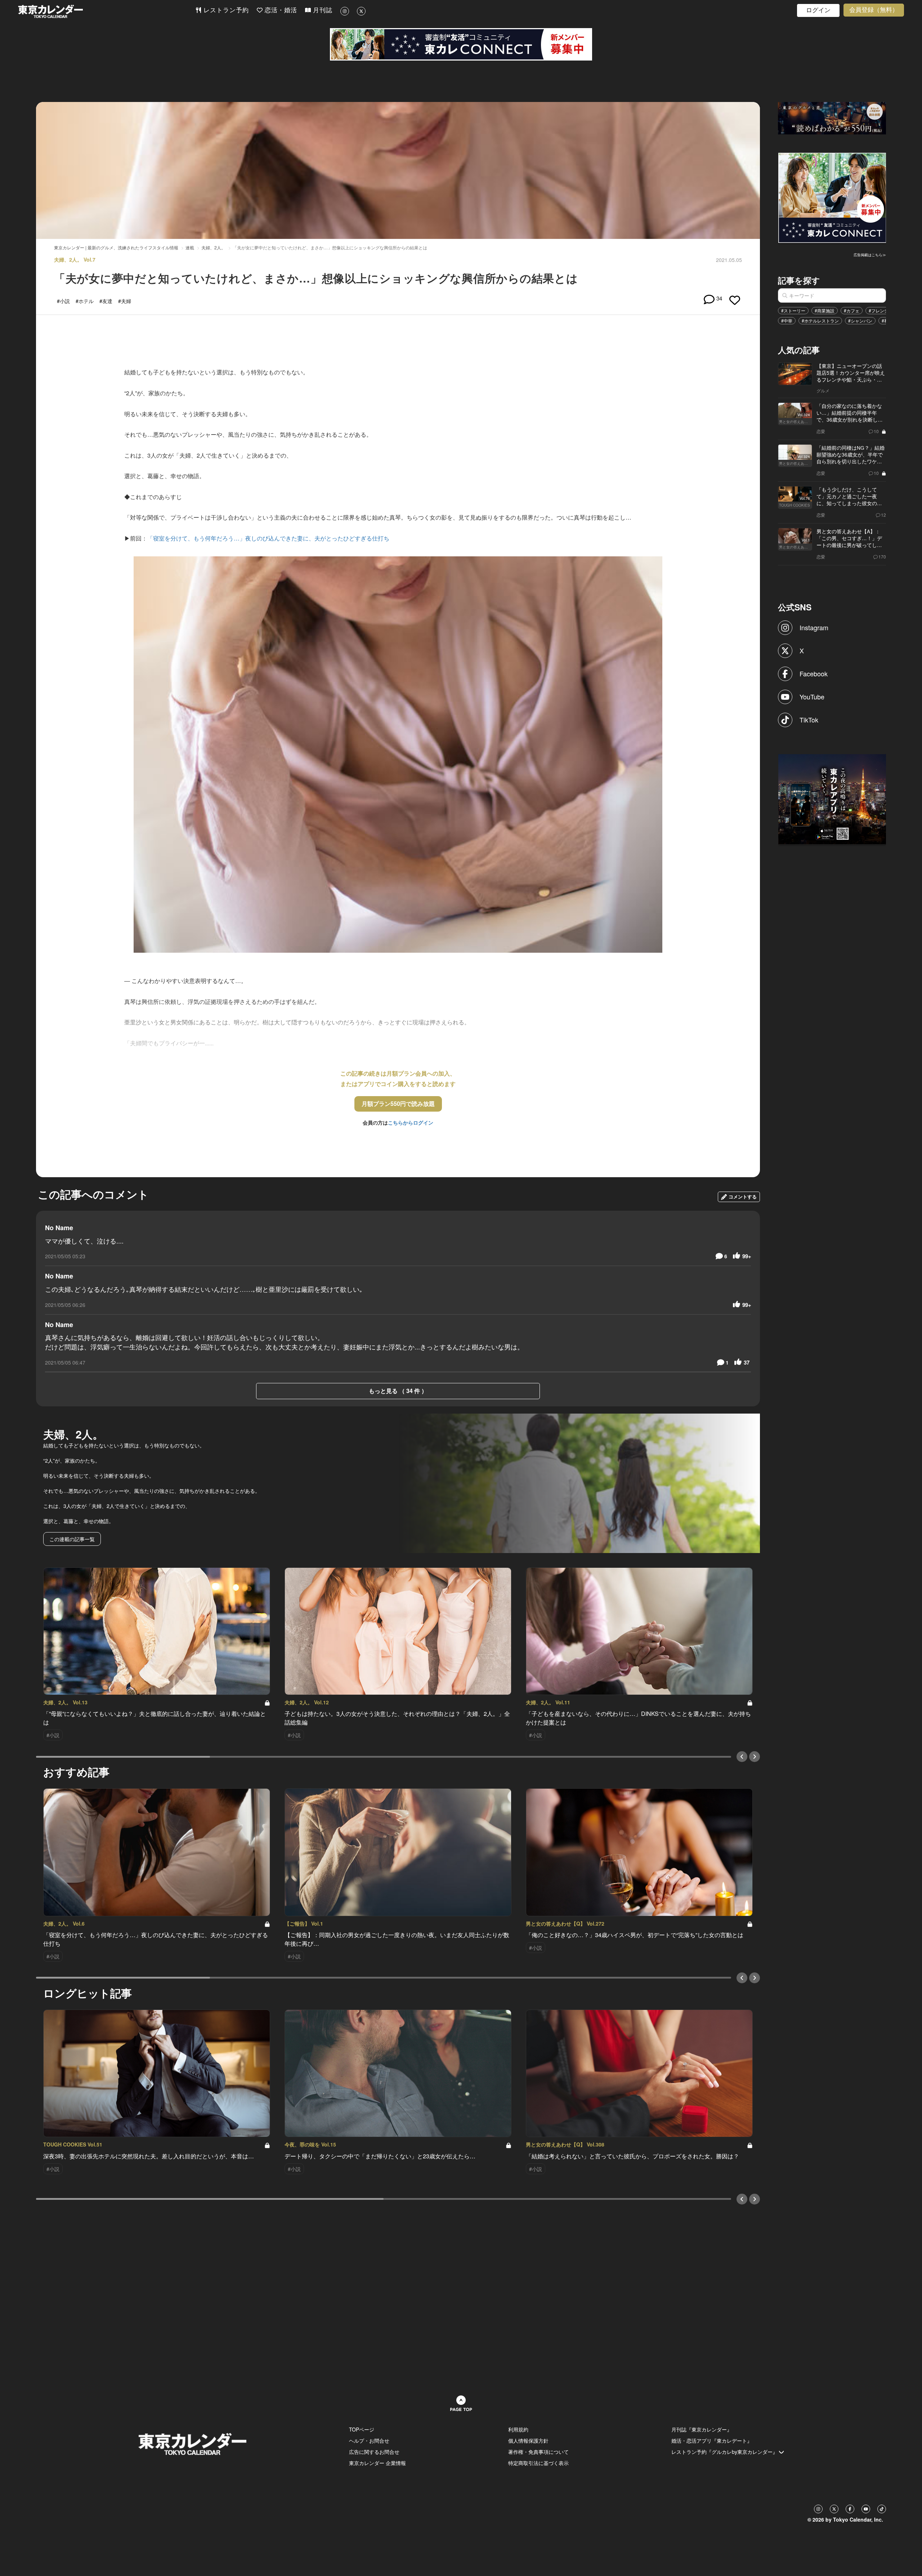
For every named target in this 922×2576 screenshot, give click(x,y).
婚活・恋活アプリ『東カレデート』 (712, 2441)
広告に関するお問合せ (374, 2452)
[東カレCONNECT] (461, 44)
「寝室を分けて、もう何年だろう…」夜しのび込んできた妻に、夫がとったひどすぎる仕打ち (268, 538)
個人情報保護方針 (528, 2441)
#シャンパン (860, 321)
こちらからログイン (411, 1122)
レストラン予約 (225, 10)
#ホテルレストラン (820, 321)
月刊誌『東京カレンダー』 (702, 2429)
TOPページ (362, 2429)
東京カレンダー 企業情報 (377, 2463)
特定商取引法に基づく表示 (538, 2463)
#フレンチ (879, 310)
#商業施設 (825, 310)
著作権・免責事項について (538, 2452)
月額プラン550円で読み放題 (398, 1104)
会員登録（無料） (874, 10)
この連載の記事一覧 (72, 1539)
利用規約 (518, 2429)
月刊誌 (322, 10)
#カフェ (852, 310)
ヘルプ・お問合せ (369, 2441)
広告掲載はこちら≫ (870, 255)
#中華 (787, 321)
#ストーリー (793, 310)
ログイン (818, 10)
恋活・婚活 (280, 10)
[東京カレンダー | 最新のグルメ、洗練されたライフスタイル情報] (107, 11)
